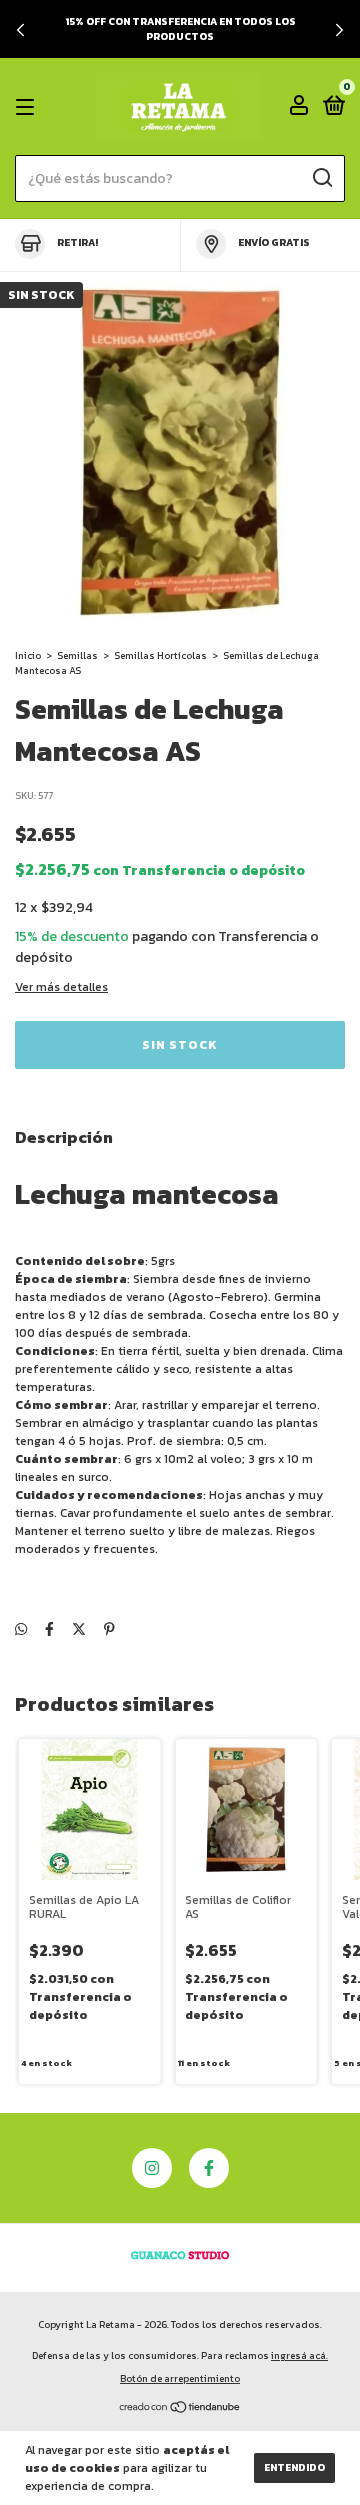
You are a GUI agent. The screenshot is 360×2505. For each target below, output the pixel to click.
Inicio (28, 655)
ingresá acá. (299, 2355)
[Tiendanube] (180, 2409)
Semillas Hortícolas (160, 655)
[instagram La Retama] (152, 2168)
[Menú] (28, 107)
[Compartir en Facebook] (49, 1629)
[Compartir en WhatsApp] (21, 1629)
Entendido (294, 2467)
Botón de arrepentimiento (180, 2378)
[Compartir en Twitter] (79, 1629)
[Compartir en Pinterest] (109, 1629)
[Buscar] (321, 178)
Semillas (77, 655)
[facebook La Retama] (209, 2168)
